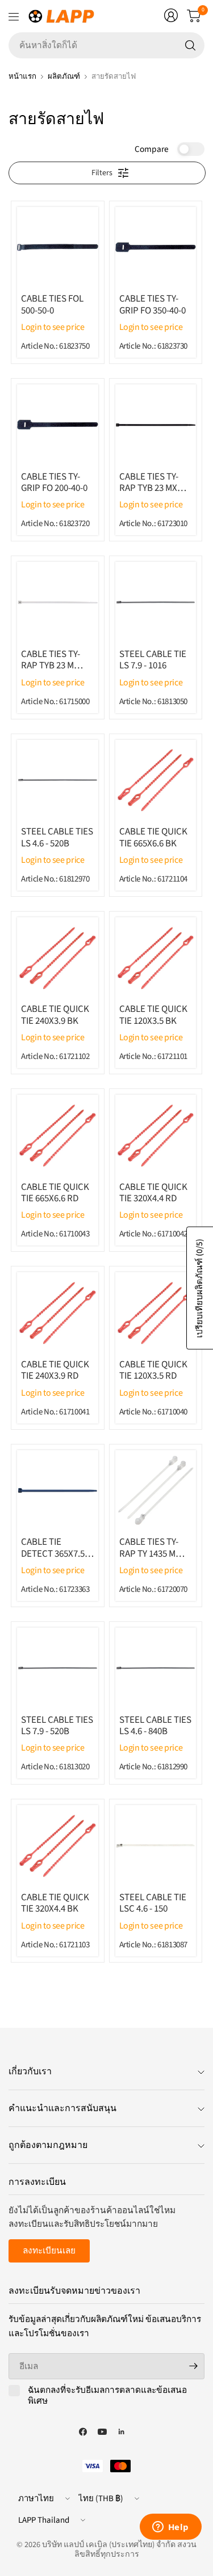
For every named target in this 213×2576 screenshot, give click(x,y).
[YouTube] (102, 2432)
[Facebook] (83, 2432)
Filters (102, 173)
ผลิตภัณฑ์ (64, 76)
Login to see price (53, 327)
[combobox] (106, 45)
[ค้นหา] (190, 45)
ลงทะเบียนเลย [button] (49, 2251)
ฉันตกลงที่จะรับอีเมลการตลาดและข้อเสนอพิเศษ (107, 2396)
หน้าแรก (22, 76)
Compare (152, 149)
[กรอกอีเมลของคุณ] (193, 2366)
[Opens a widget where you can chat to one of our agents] (170, 2528)
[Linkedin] (122, 2432)
